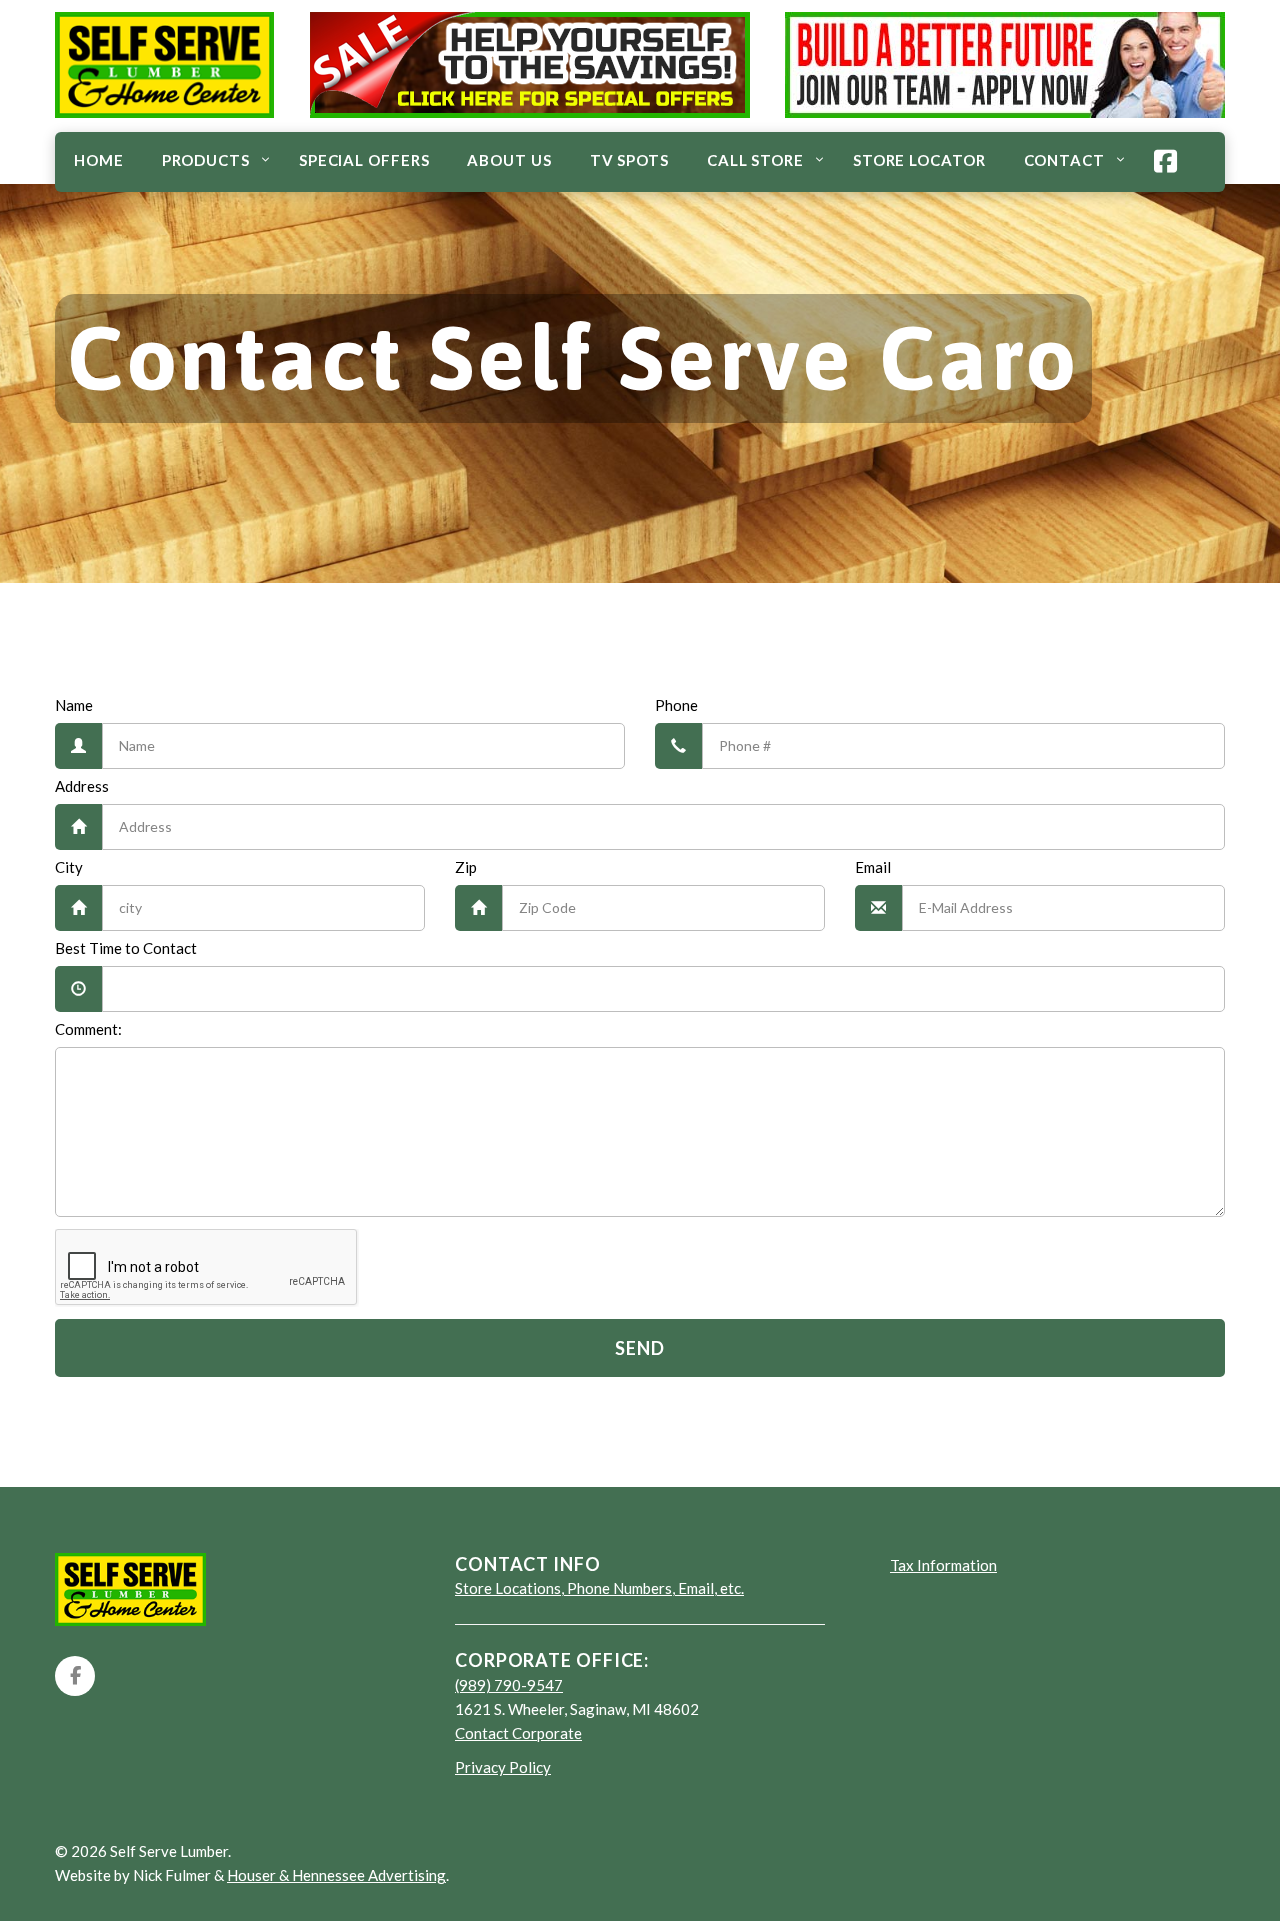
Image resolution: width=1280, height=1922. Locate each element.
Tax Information (943, 1565)
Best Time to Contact (126, 948)
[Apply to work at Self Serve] (1005, 63)
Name (74, 705)
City (69, 867)
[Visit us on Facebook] (75, 1676)
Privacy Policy (503, 1767)
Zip (466, 867)
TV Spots (629, 160)
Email (873, 867)
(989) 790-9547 (509, 1685)
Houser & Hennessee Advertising (336, 1875)
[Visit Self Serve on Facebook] (1166, 162)
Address (82, 786)
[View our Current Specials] (530, 63)
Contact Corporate (518, 1733)
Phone (676, 705)
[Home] (164, 112)
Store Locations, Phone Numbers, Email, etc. (599, 1588)
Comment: (88, 1029)
